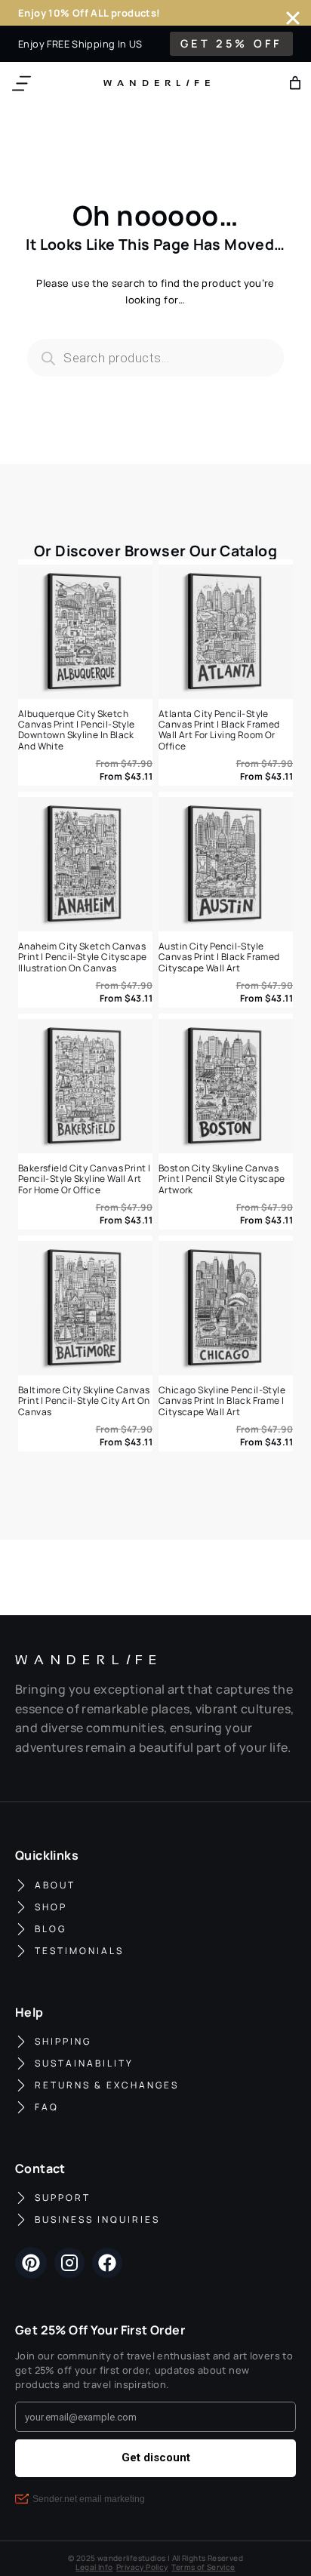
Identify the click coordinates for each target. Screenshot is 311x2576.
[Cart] (295, 83)
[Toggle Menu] (22, 83)
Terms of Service (203, 2567)
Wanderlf (154, 83)
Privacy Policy (142, 2567)
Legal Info (94, 2567)
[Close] (293, 18)
